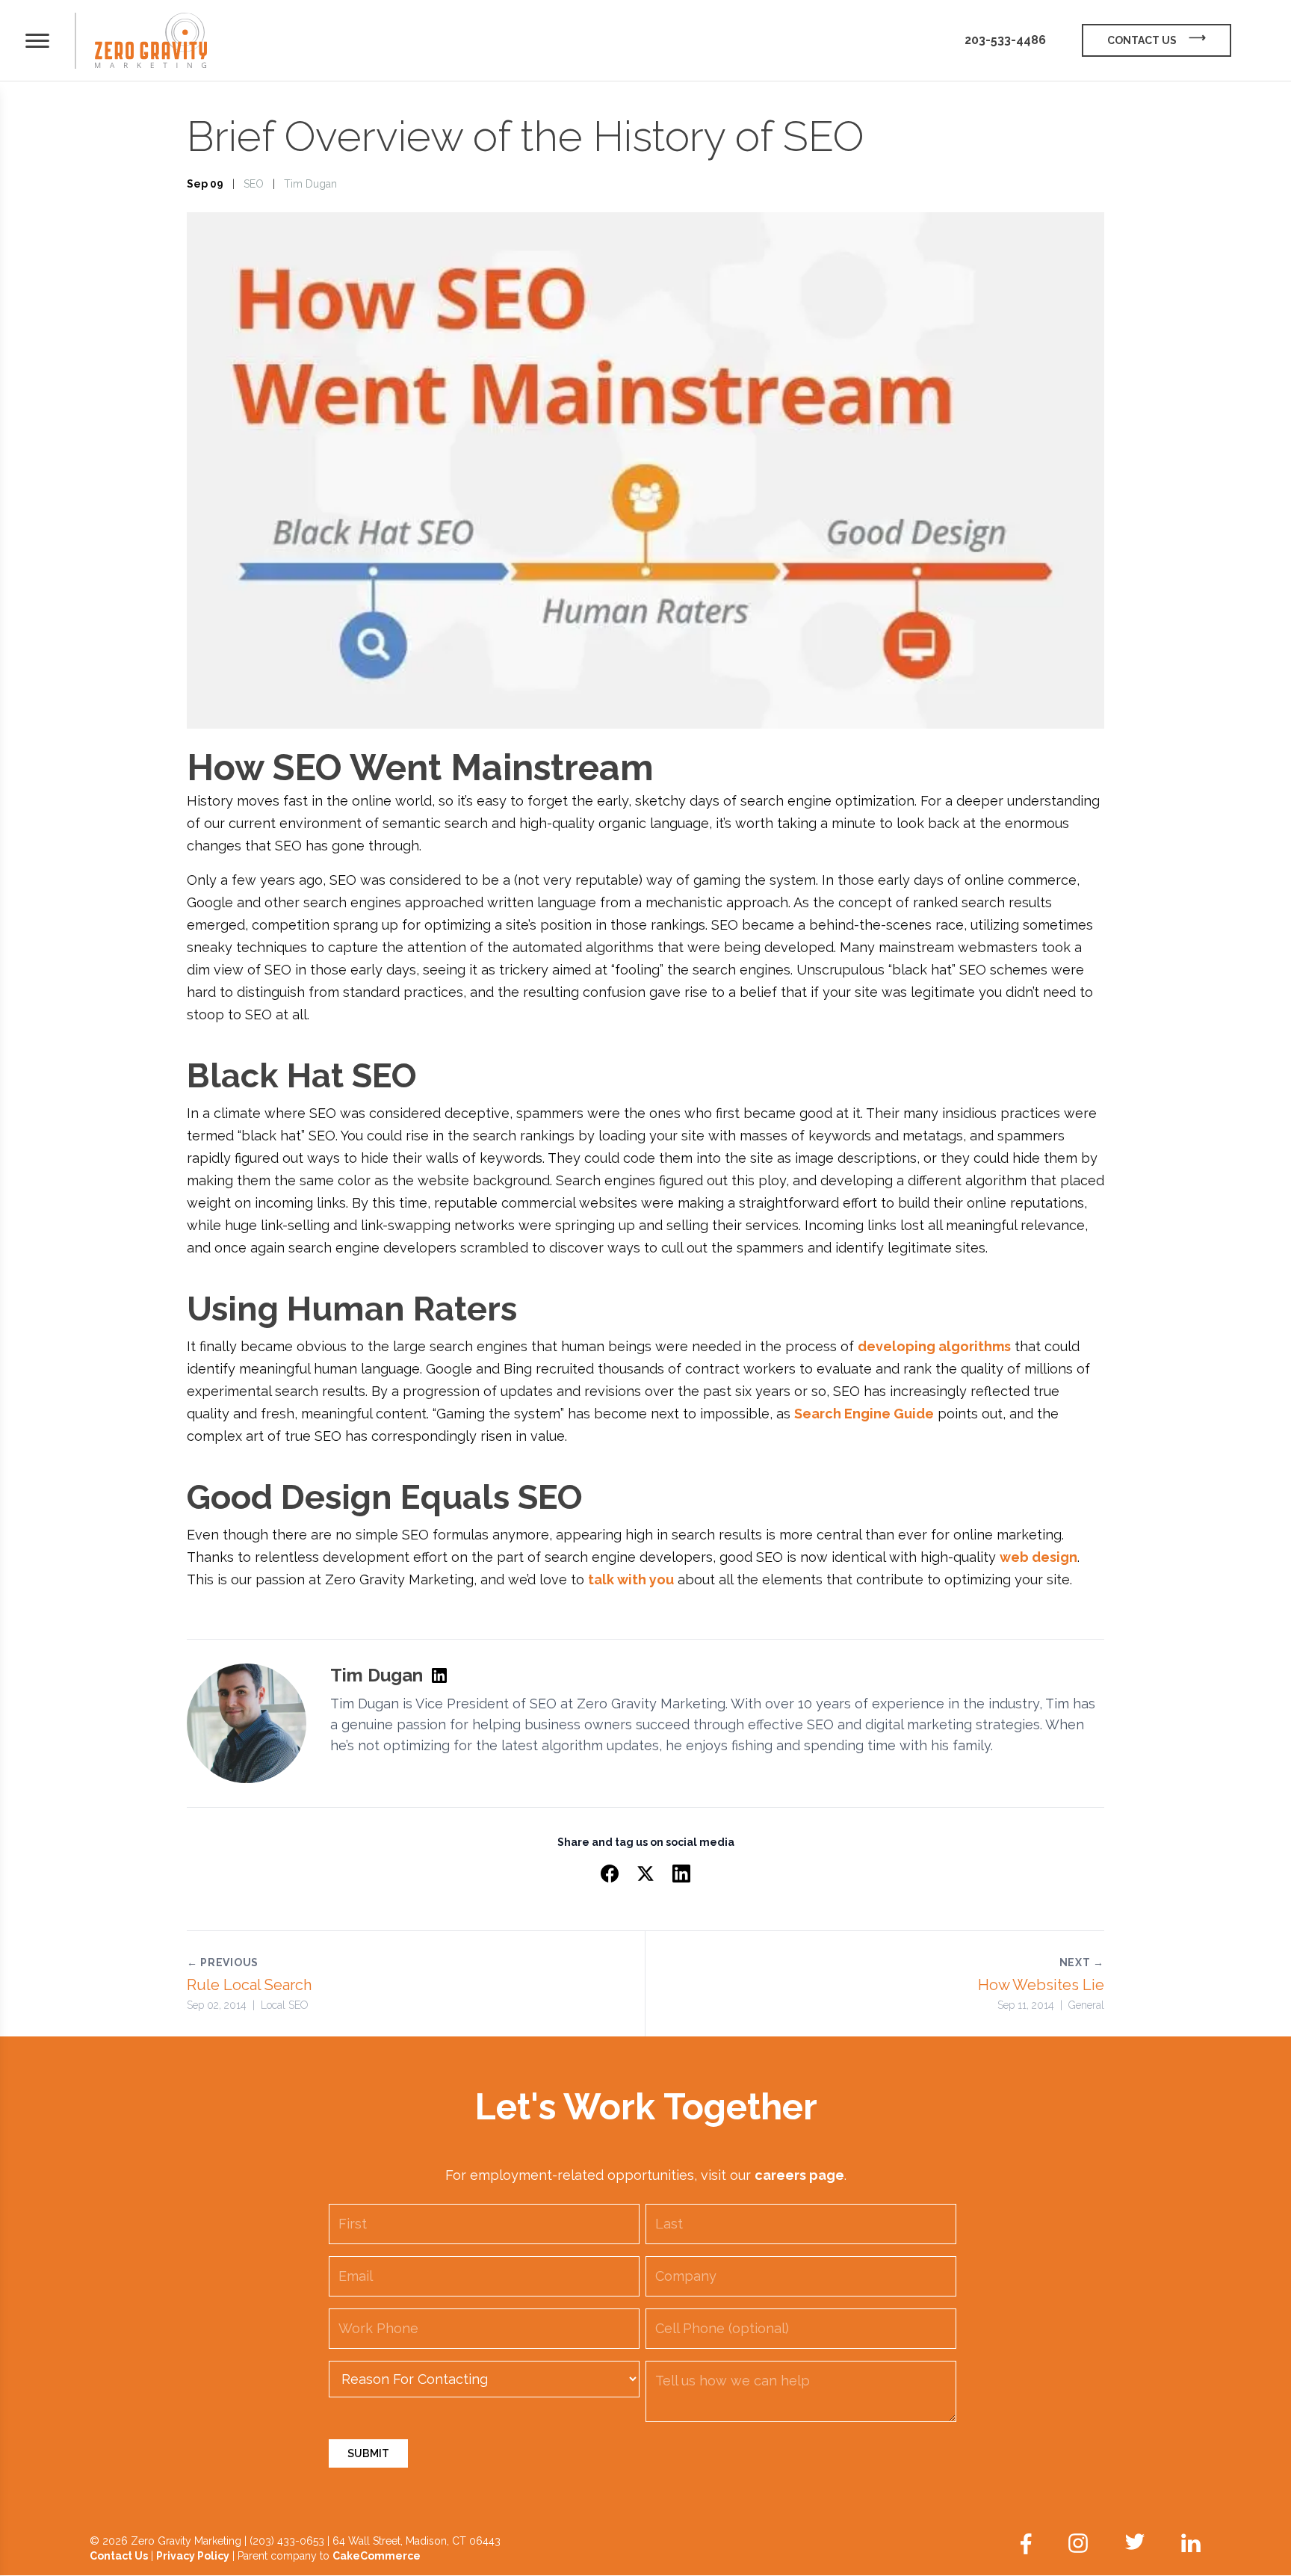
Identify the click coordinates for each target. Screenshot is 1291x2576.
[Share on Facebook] (610, 1874)
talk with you (631, 1579)
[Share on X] (645, 1874)
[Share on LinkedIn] (681, 1874)
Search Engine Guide (864, 1414)
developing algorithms (934, 1346)
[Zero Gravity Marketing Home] (151, 41)
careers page (799, 2175)
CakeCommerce (377, 2556)
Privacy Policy (193, 2556)
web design (1038, 1557)
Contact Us (119, 2556)
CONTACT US (1142, 40)
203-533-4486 (1005, 40)
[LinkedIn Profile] (439, 1675)
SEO (254, 184)
